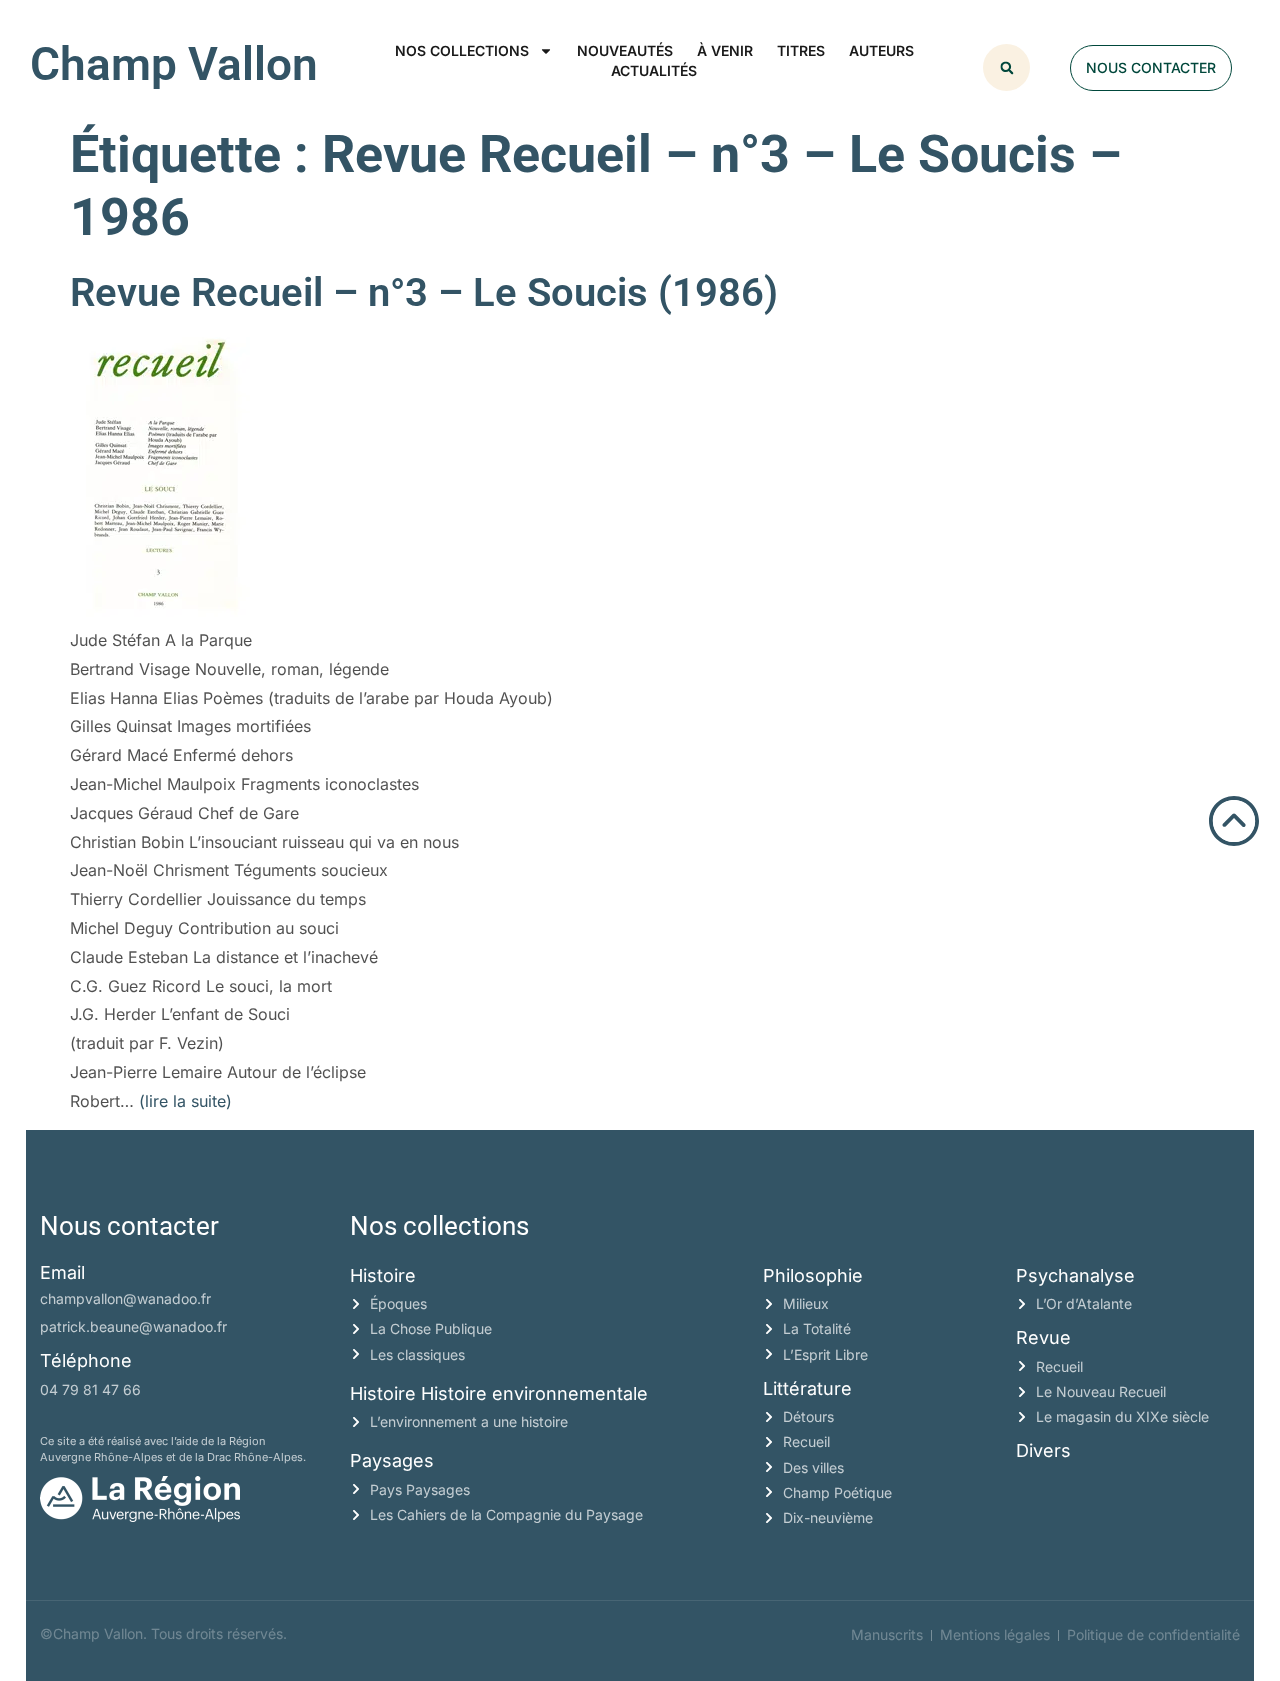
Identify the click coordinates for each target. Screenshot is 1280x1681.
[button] (1006, 67)
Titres (801, 50)
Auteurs (881, 50)
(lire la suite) (185, 1101)
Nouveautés (625, 50)
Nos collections (462, 50)
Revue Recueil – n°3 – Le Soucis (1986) (424, 292)
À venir (725, 50)
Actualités (654, 70)
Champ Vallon (174, 64)
